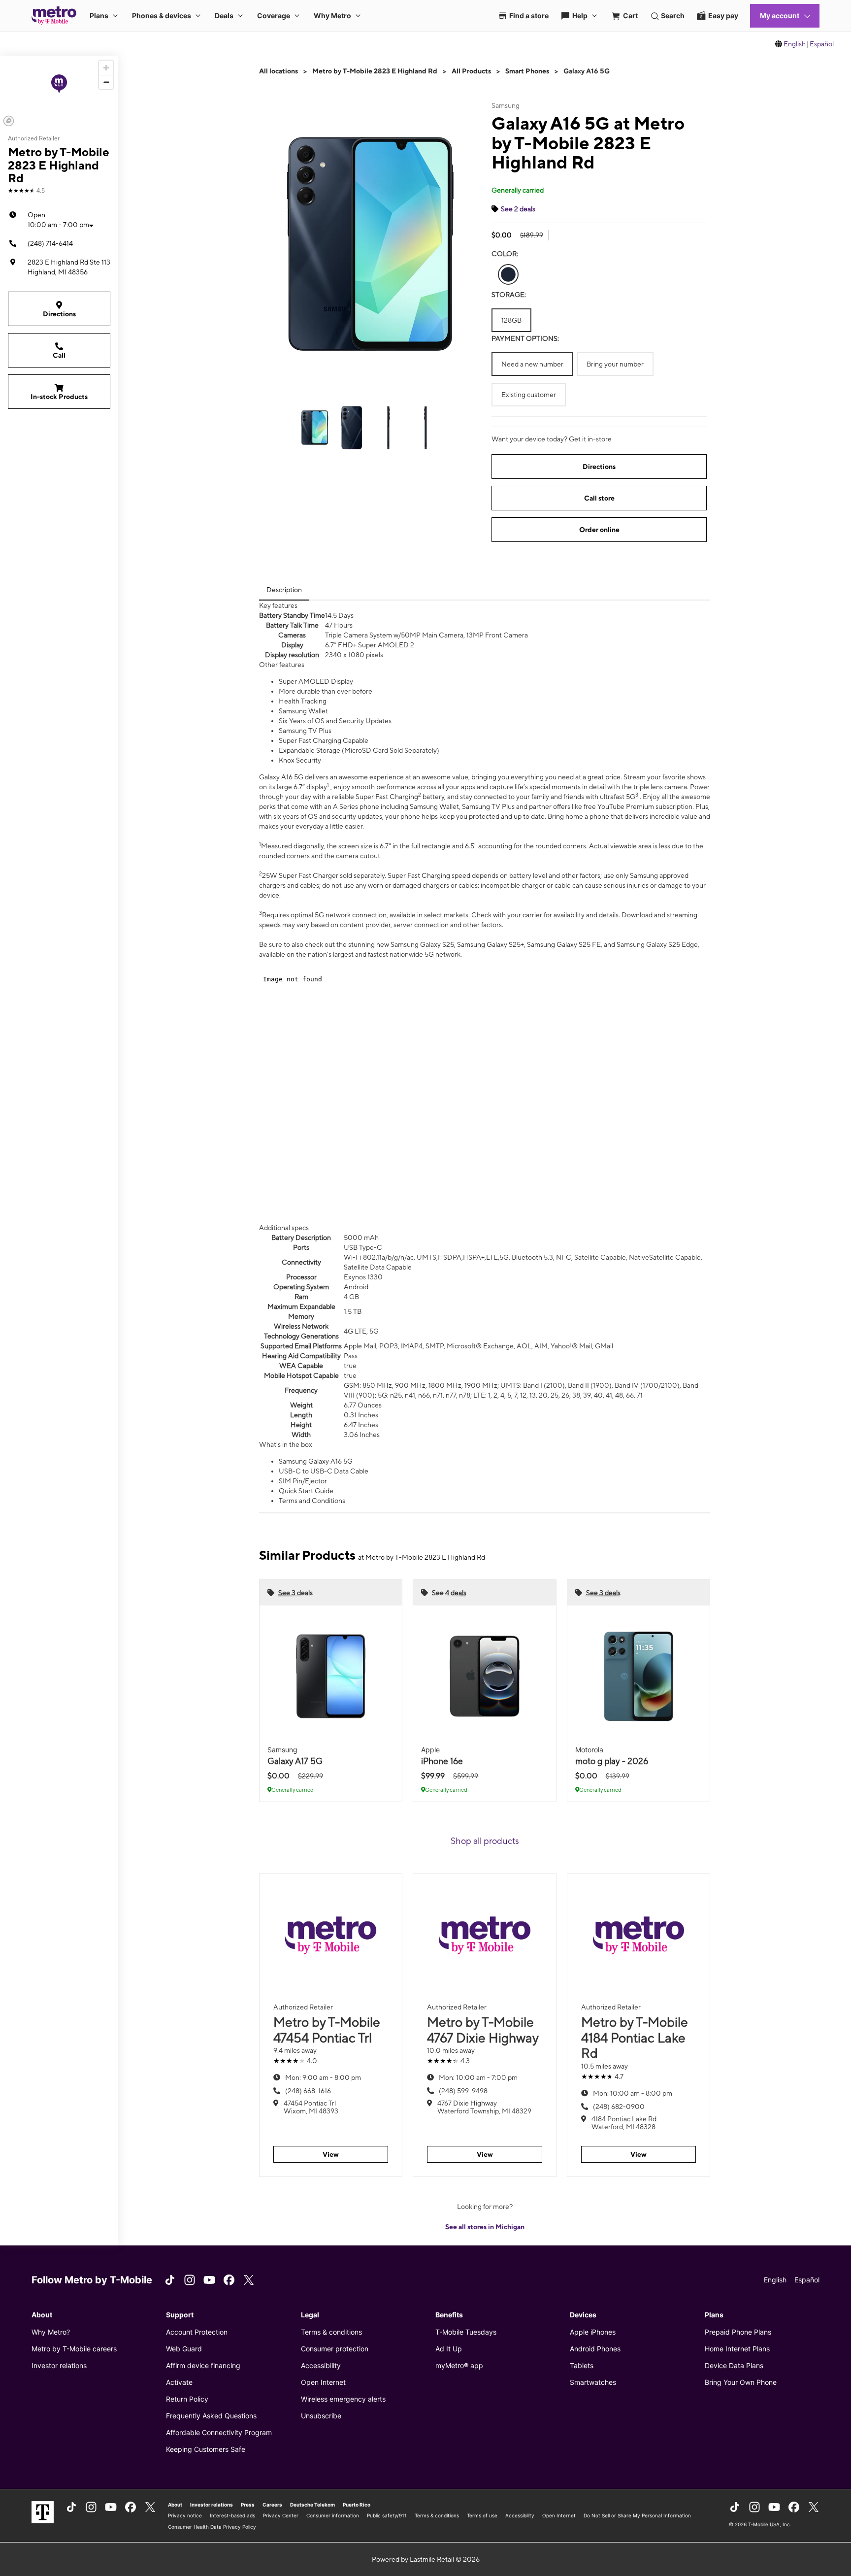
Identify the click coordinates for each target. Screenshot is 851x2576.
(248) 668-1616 (308, 2091)
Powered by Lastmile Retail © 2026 (426, 2559)
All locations (278, 71)
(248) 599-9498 (463, 2091)
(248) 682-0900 (619, 2107)
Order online (599, 530)
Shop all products (485, 1841)
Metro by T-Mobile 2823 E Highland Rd (375, 71)
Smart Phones (527, 71)
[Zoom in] (106, 68)
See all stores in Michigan (485, 2227)
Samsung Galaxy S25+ (491, 944)
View (331, 2154)
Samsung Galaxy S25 (422, 944)
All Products (471, 71)
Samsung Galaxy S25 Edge (657, 944)
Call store (599, 498)
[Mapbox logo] (9, 121)
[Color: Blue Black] (508, 274)
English (795, 44)
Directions (59, 314)
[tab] (284, 590)
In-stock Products (59, 397)
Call (59, 355)
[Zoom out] (106, 82)
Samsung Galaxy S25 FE (564, 944)
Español (822, 44)
